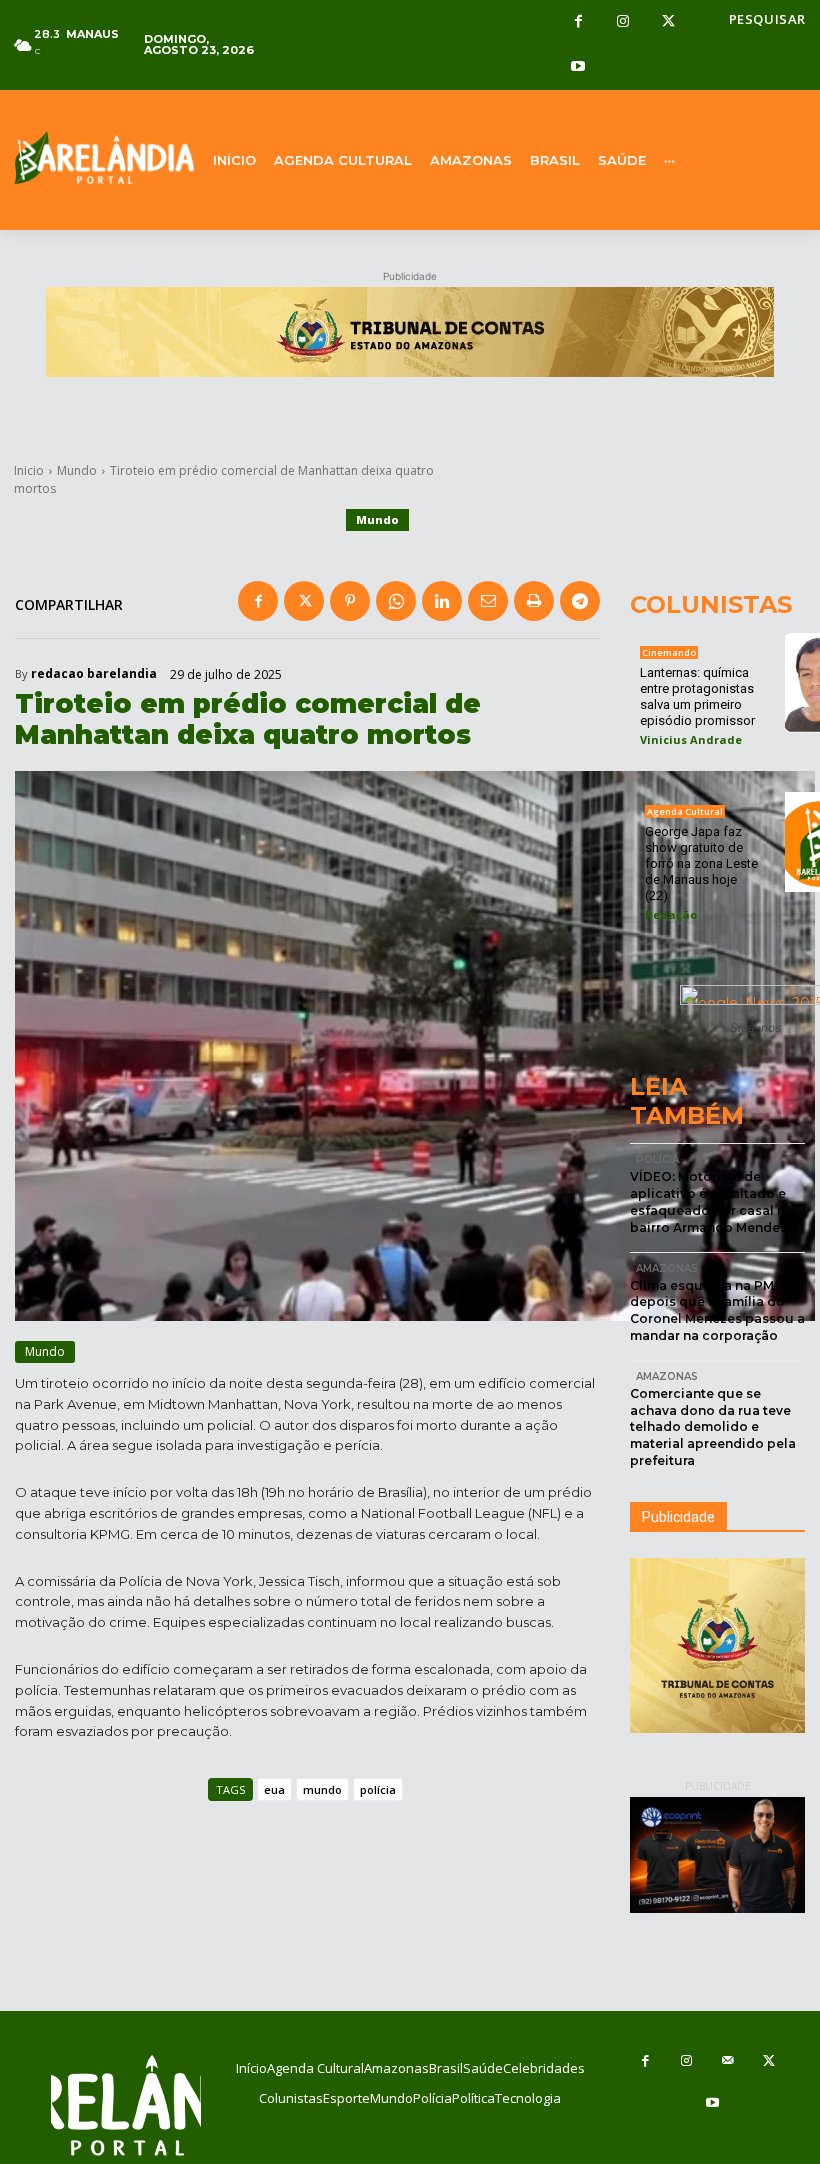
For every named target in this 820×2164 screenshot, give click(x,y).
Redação (671, 914)
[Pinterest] (350, 601)
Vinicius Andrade (691, 739)
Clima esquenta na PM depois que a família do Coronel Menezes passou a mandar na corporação (717, 1310)
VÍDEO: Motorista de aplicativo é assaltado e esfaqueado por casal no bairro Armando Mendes (712, 1201)
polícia (378, 1789)
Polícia (657, 1159)
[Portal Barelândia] (102, 158)
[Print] (534, 601)
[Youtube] (578, 67)
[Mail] (728, 2061)
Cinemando (669, 652)
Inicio (29, 470)
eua (274, 1789)
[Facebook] (578, 22)
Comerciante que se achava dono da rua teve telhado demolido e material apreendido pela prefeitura (713, 1427)
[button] (767, 19)
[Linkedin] (442, 601)
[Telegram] (580, 601)
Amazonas (667, 1268)
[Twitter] (668, 22)
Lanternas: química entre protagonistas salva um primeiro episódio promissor (697, 696)
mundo (322, 1789)
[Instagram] (623, 22)
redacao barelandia (94, 674)
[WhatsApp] (396, 601)
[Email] (488, 601)
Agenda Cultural (685, 811)
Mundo (77, 470)
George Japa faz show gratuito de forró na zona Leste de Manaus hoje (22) (701, 863)
